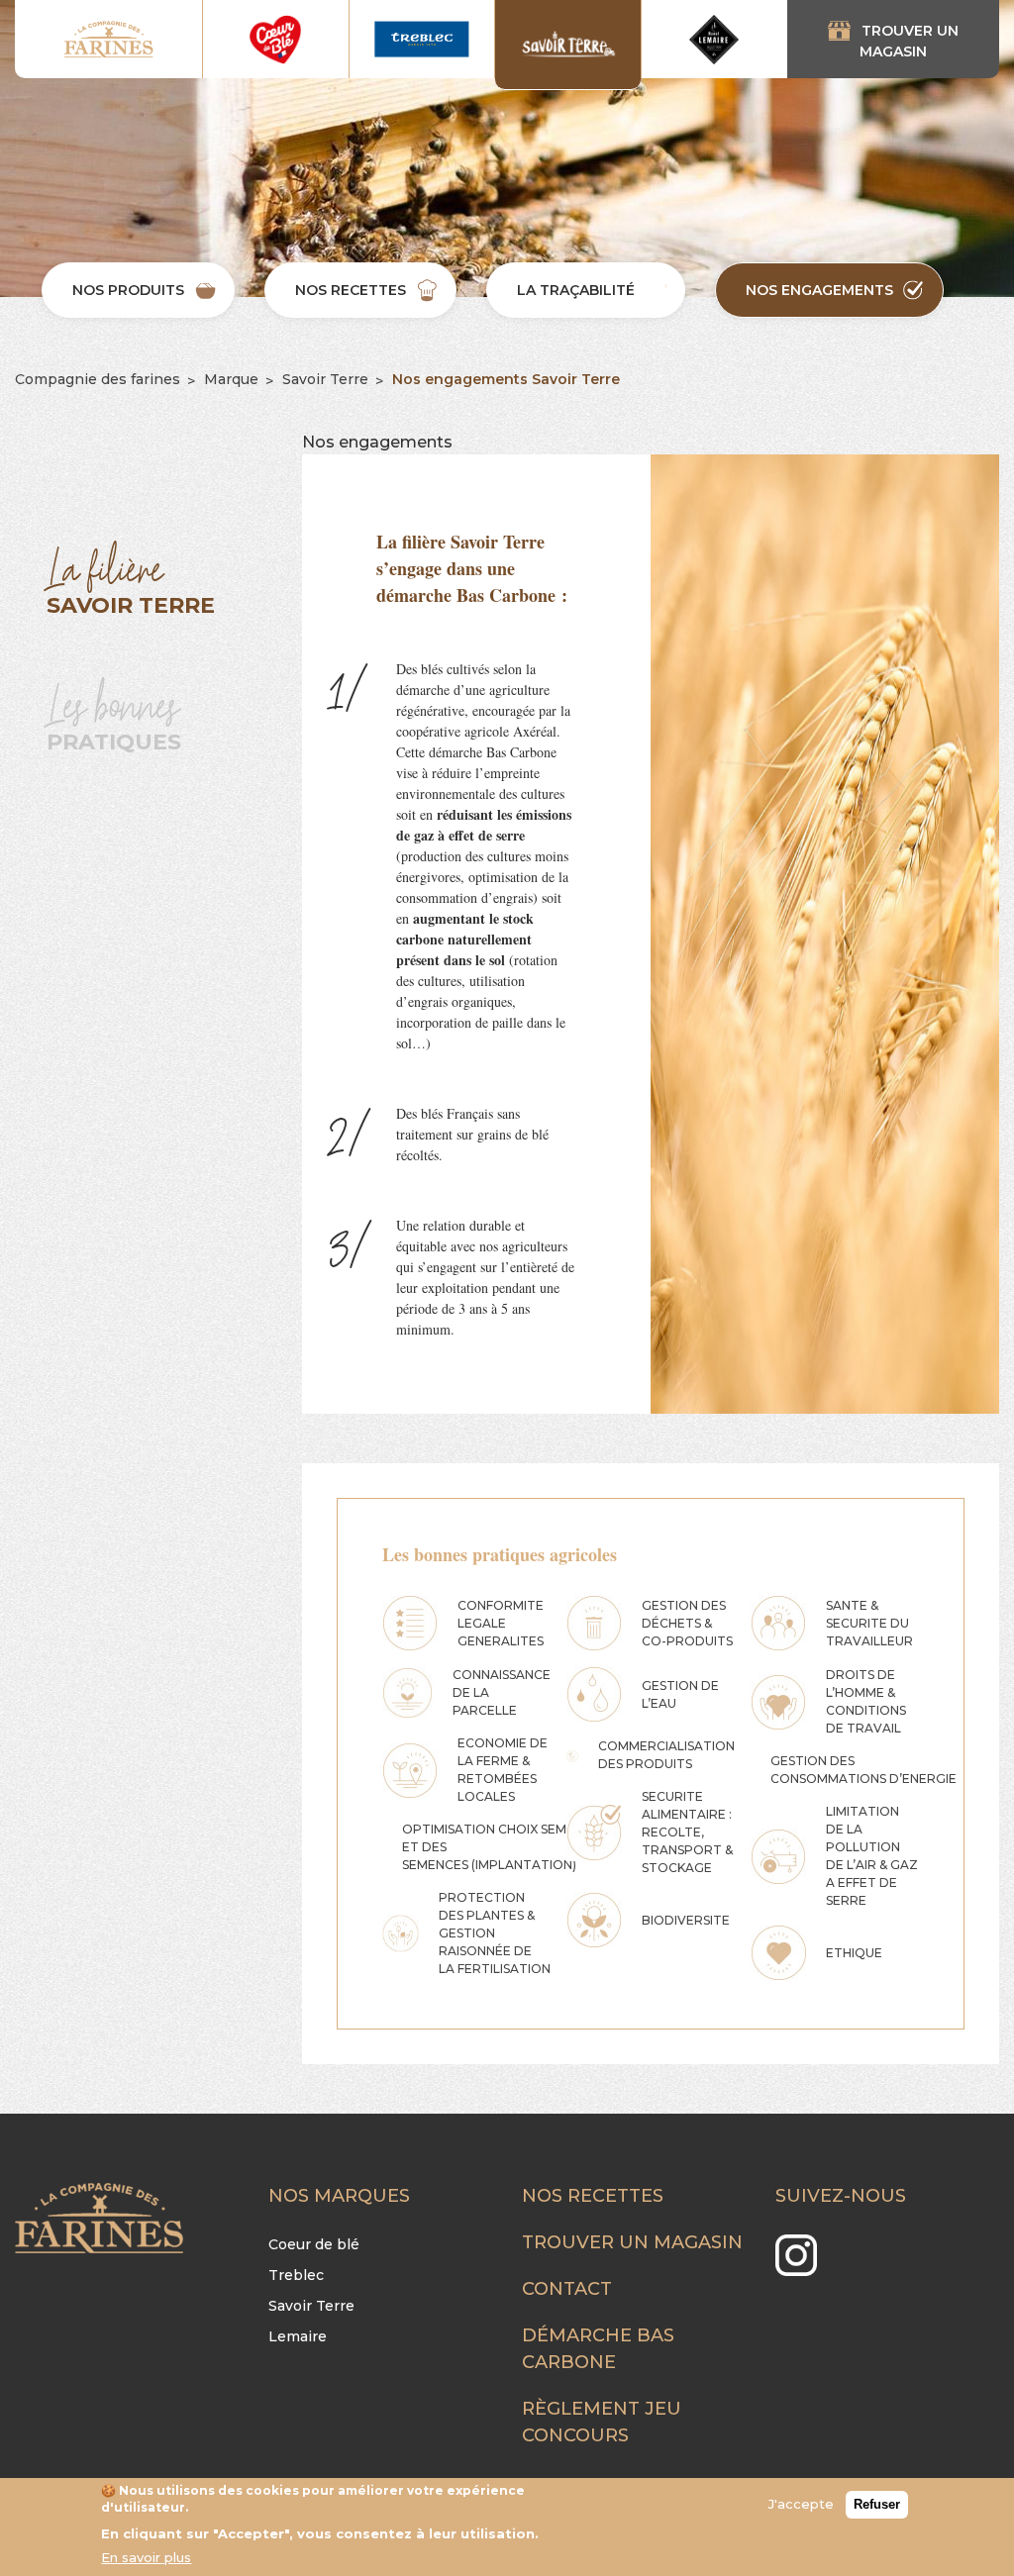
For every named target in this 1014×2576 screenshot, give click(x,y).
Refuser (877, 2504)
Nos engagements (819, 290)
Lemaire (298, 2336)
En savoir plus (146, 2557)
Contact (567, 2289)
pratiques (114, 713)
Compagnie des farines (98, 379)
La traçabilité (576, 290)
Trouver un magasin (910, 41)
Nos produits (128, 290)
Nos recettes (351, 290)
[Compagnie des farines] (108, 39)
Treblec (296, 2275)
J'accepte (801, 2504)
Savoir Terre (325, 379)
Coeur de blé (314, 2244)
